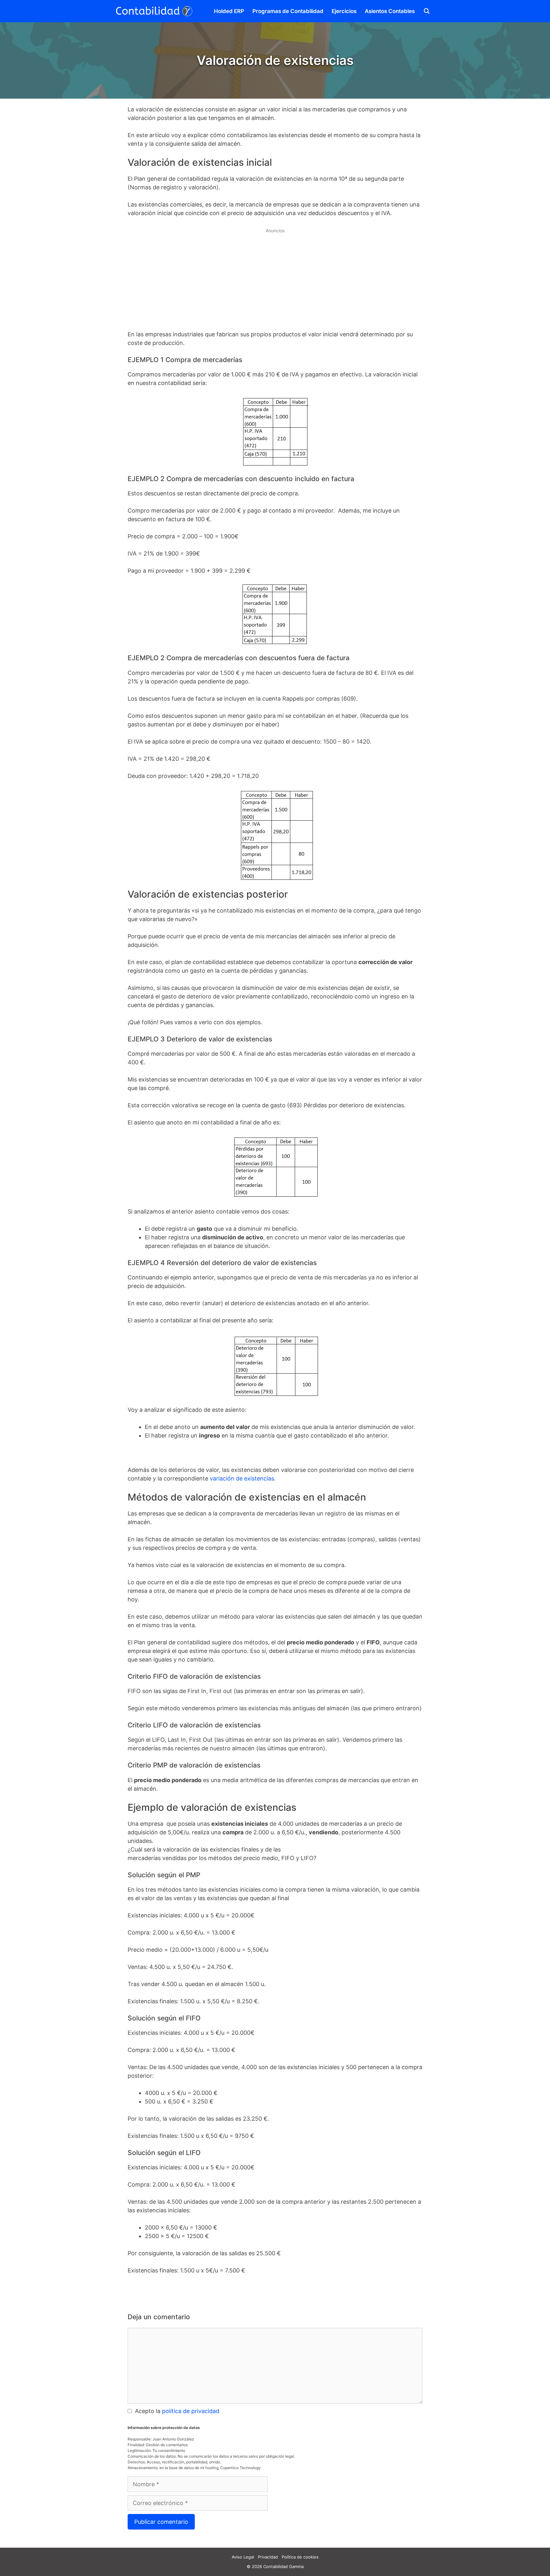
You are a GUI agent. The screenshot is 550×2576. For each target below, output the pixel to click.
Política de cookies (300, 2557)
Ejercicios (344, 11)
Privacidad (268, 2557)
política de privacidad (191, 2411)
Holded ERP (229, 11)
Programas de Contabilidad (288, 11)
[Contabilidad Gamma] (157, 11)
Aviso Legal (243, 2557)
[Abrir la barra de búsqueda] (427, 11)
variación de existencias (242, 1478)
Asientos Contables (390, 11)
